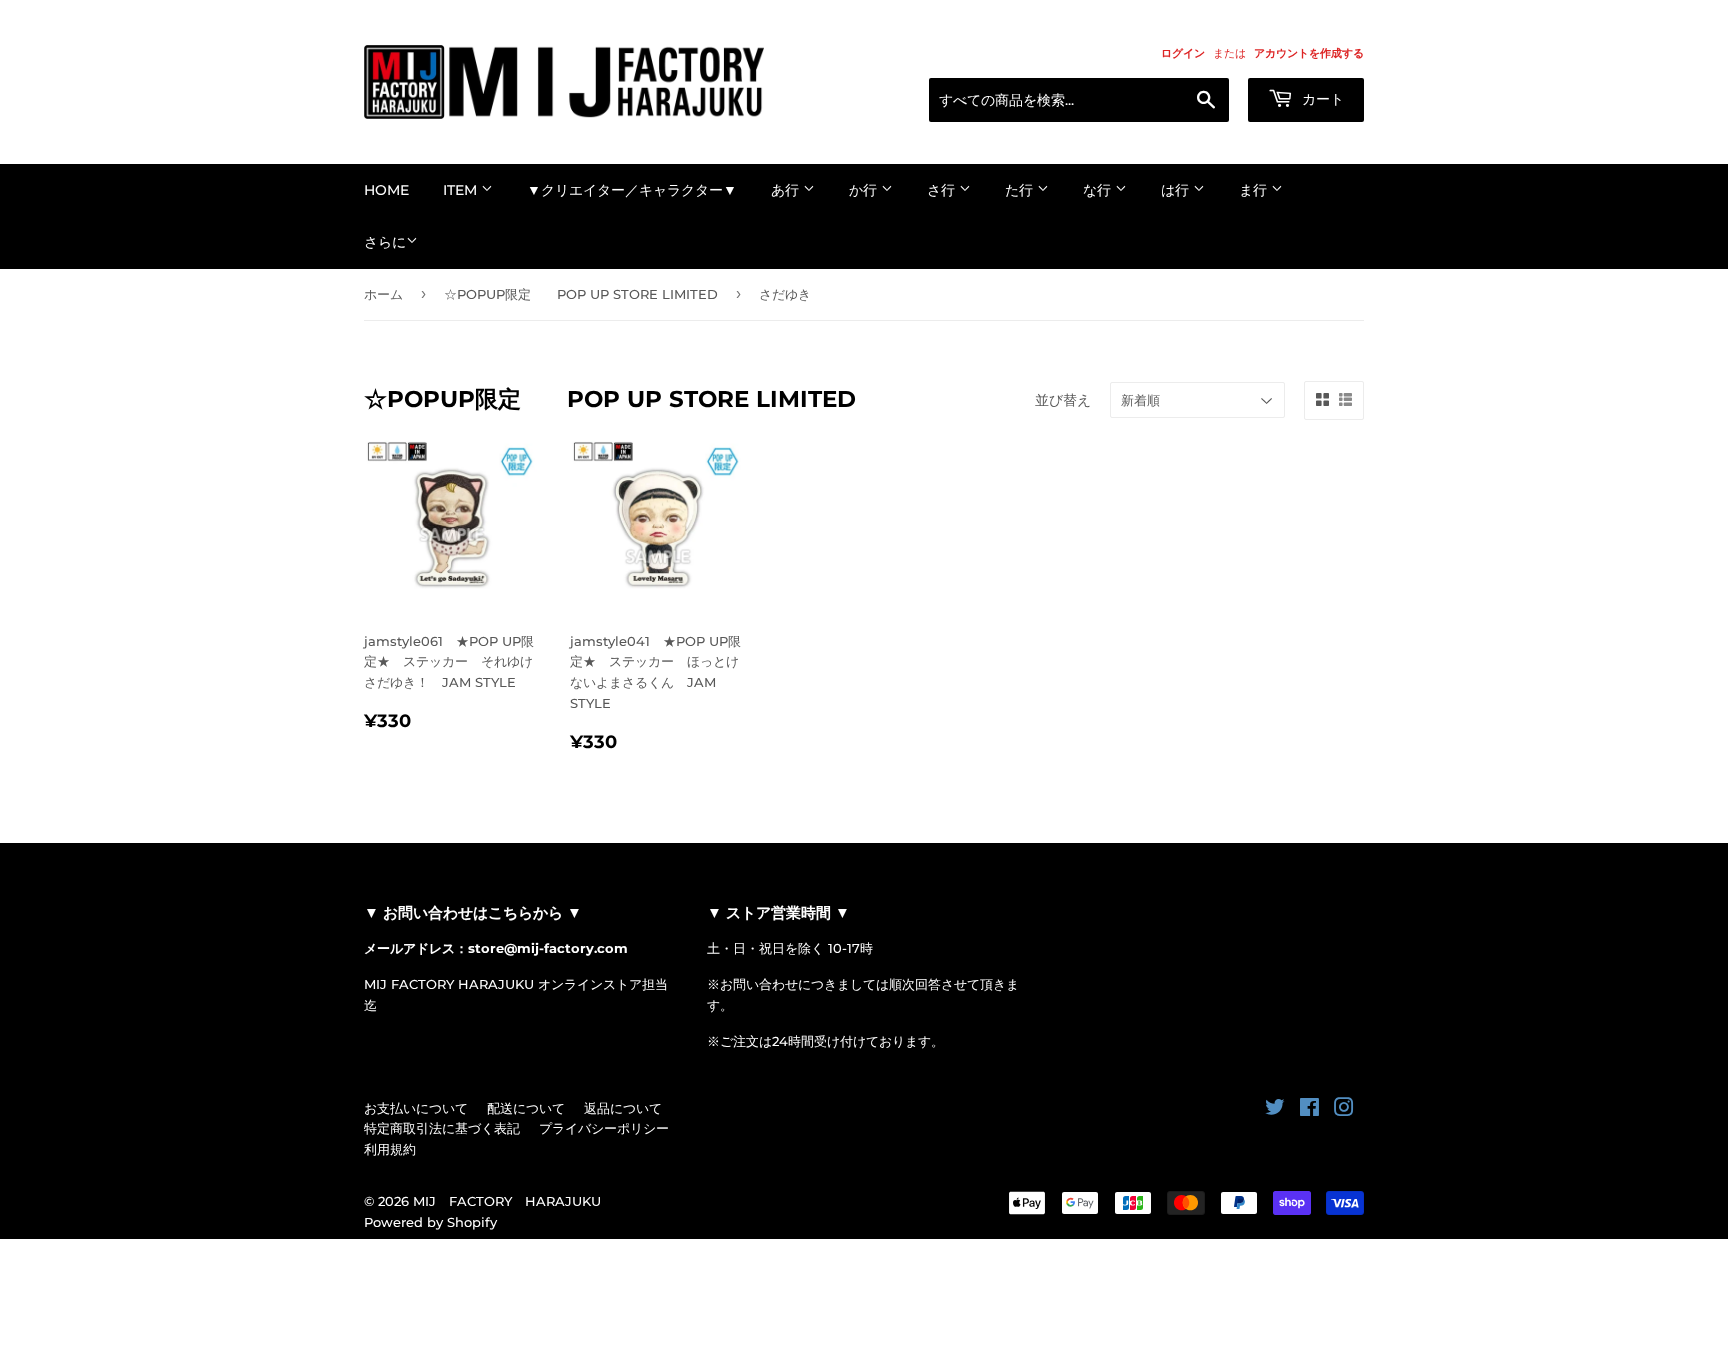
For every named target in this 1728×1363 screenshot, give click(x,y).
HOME (386, 190)
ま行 (1255, 190)
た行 (1021, 190)
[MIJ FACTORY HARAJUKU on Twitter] (1275, 1110)
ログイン (1183, 53)
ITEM (462, 190)
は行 (1177, 190)
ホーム (383, 294)
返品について (623, 1108)
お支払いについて (416, 1108)
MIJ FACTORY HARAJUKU (507, 1201)
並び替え (1063, 400)
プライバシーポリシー (604, 1128)
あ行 (787, 190)
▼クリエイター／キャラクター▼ (632, 190)
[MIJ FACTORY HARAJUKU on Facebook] (1309, 1110)
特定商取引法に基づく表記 (442, 1128)
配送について (526, 1108)
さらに (385, 242)
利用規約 (390, 1149)
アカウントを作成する (1309, 53)
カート (1321, 99)
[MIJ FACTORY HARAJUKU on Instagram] (1344, 1110)
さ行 (943, 190)
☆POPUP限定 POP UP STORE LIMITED (581, 294)
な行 (1099, 190)
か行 (865, 190)
